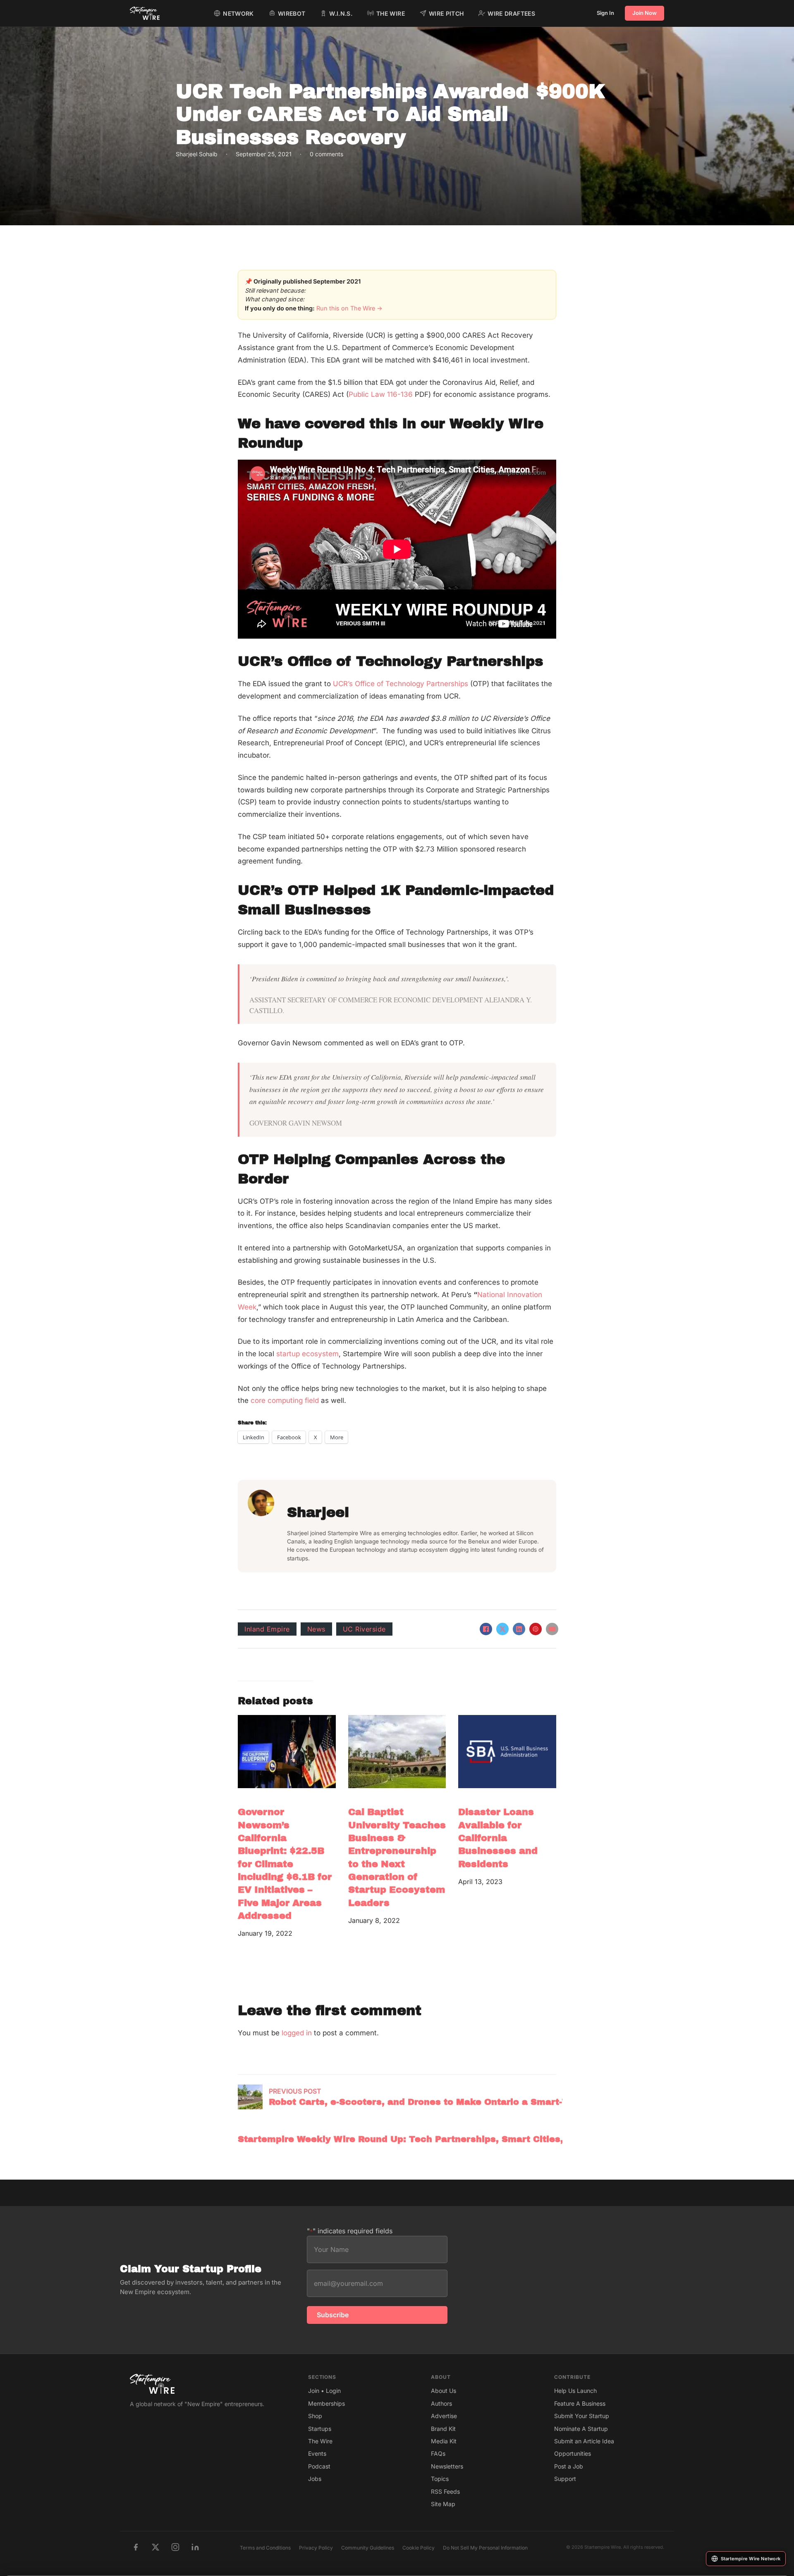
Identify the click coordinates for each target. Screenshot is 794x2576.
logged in (297, 2033)
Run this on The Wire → (349, 308)
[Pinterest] (536, 1629)
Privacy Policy (316, 2548)
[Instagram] (175, 2547)
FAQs (438, 2453)
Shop (315, 2416)
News (316, 1629)
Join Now (645, 13)
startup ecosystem (307, 1354)
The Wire (320, 2441)
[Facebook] (486, 1629)
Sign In (605, 13)
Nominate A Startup (581, 2429)
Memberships (326, 2403)
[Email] (552, 1629)
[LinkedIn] (519, 1629)
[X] (502, 1629)
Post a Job (569, 2466)
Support (565, 2479)
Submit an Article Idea (584, 2441)
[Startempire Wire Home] (145, 13)
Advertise (444, 2416)
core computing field (285, 1400)
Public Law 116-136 (381, 394)
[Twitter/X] (155, 2547)
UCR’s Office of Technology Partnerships (401, 684)
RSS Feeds (445, 2491)
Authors (441, 2403)
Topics (440, 2479)
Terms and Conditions (265, 2548)
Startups (320, 2429)
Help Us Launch (575, 2391)
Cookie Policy (419, 2548)
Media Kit (444, 2441)
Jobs (315, 2479)
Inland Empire (267, 1629)
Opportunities (573, 2453)
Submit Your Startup (582, 2416)
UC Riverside (364, 1629)
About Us (444, 2391)
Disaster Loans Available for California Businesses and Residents (498, 1838)
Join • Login (324, 2391)
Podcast (319, 2466)
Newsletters (447, 2466)
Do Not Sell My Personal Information (485, 2548)
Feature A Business (580, 2403)
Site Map (443, 2504)
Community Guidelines (368, 2548)
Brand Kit (443, 2429)
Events (317, 2453)
